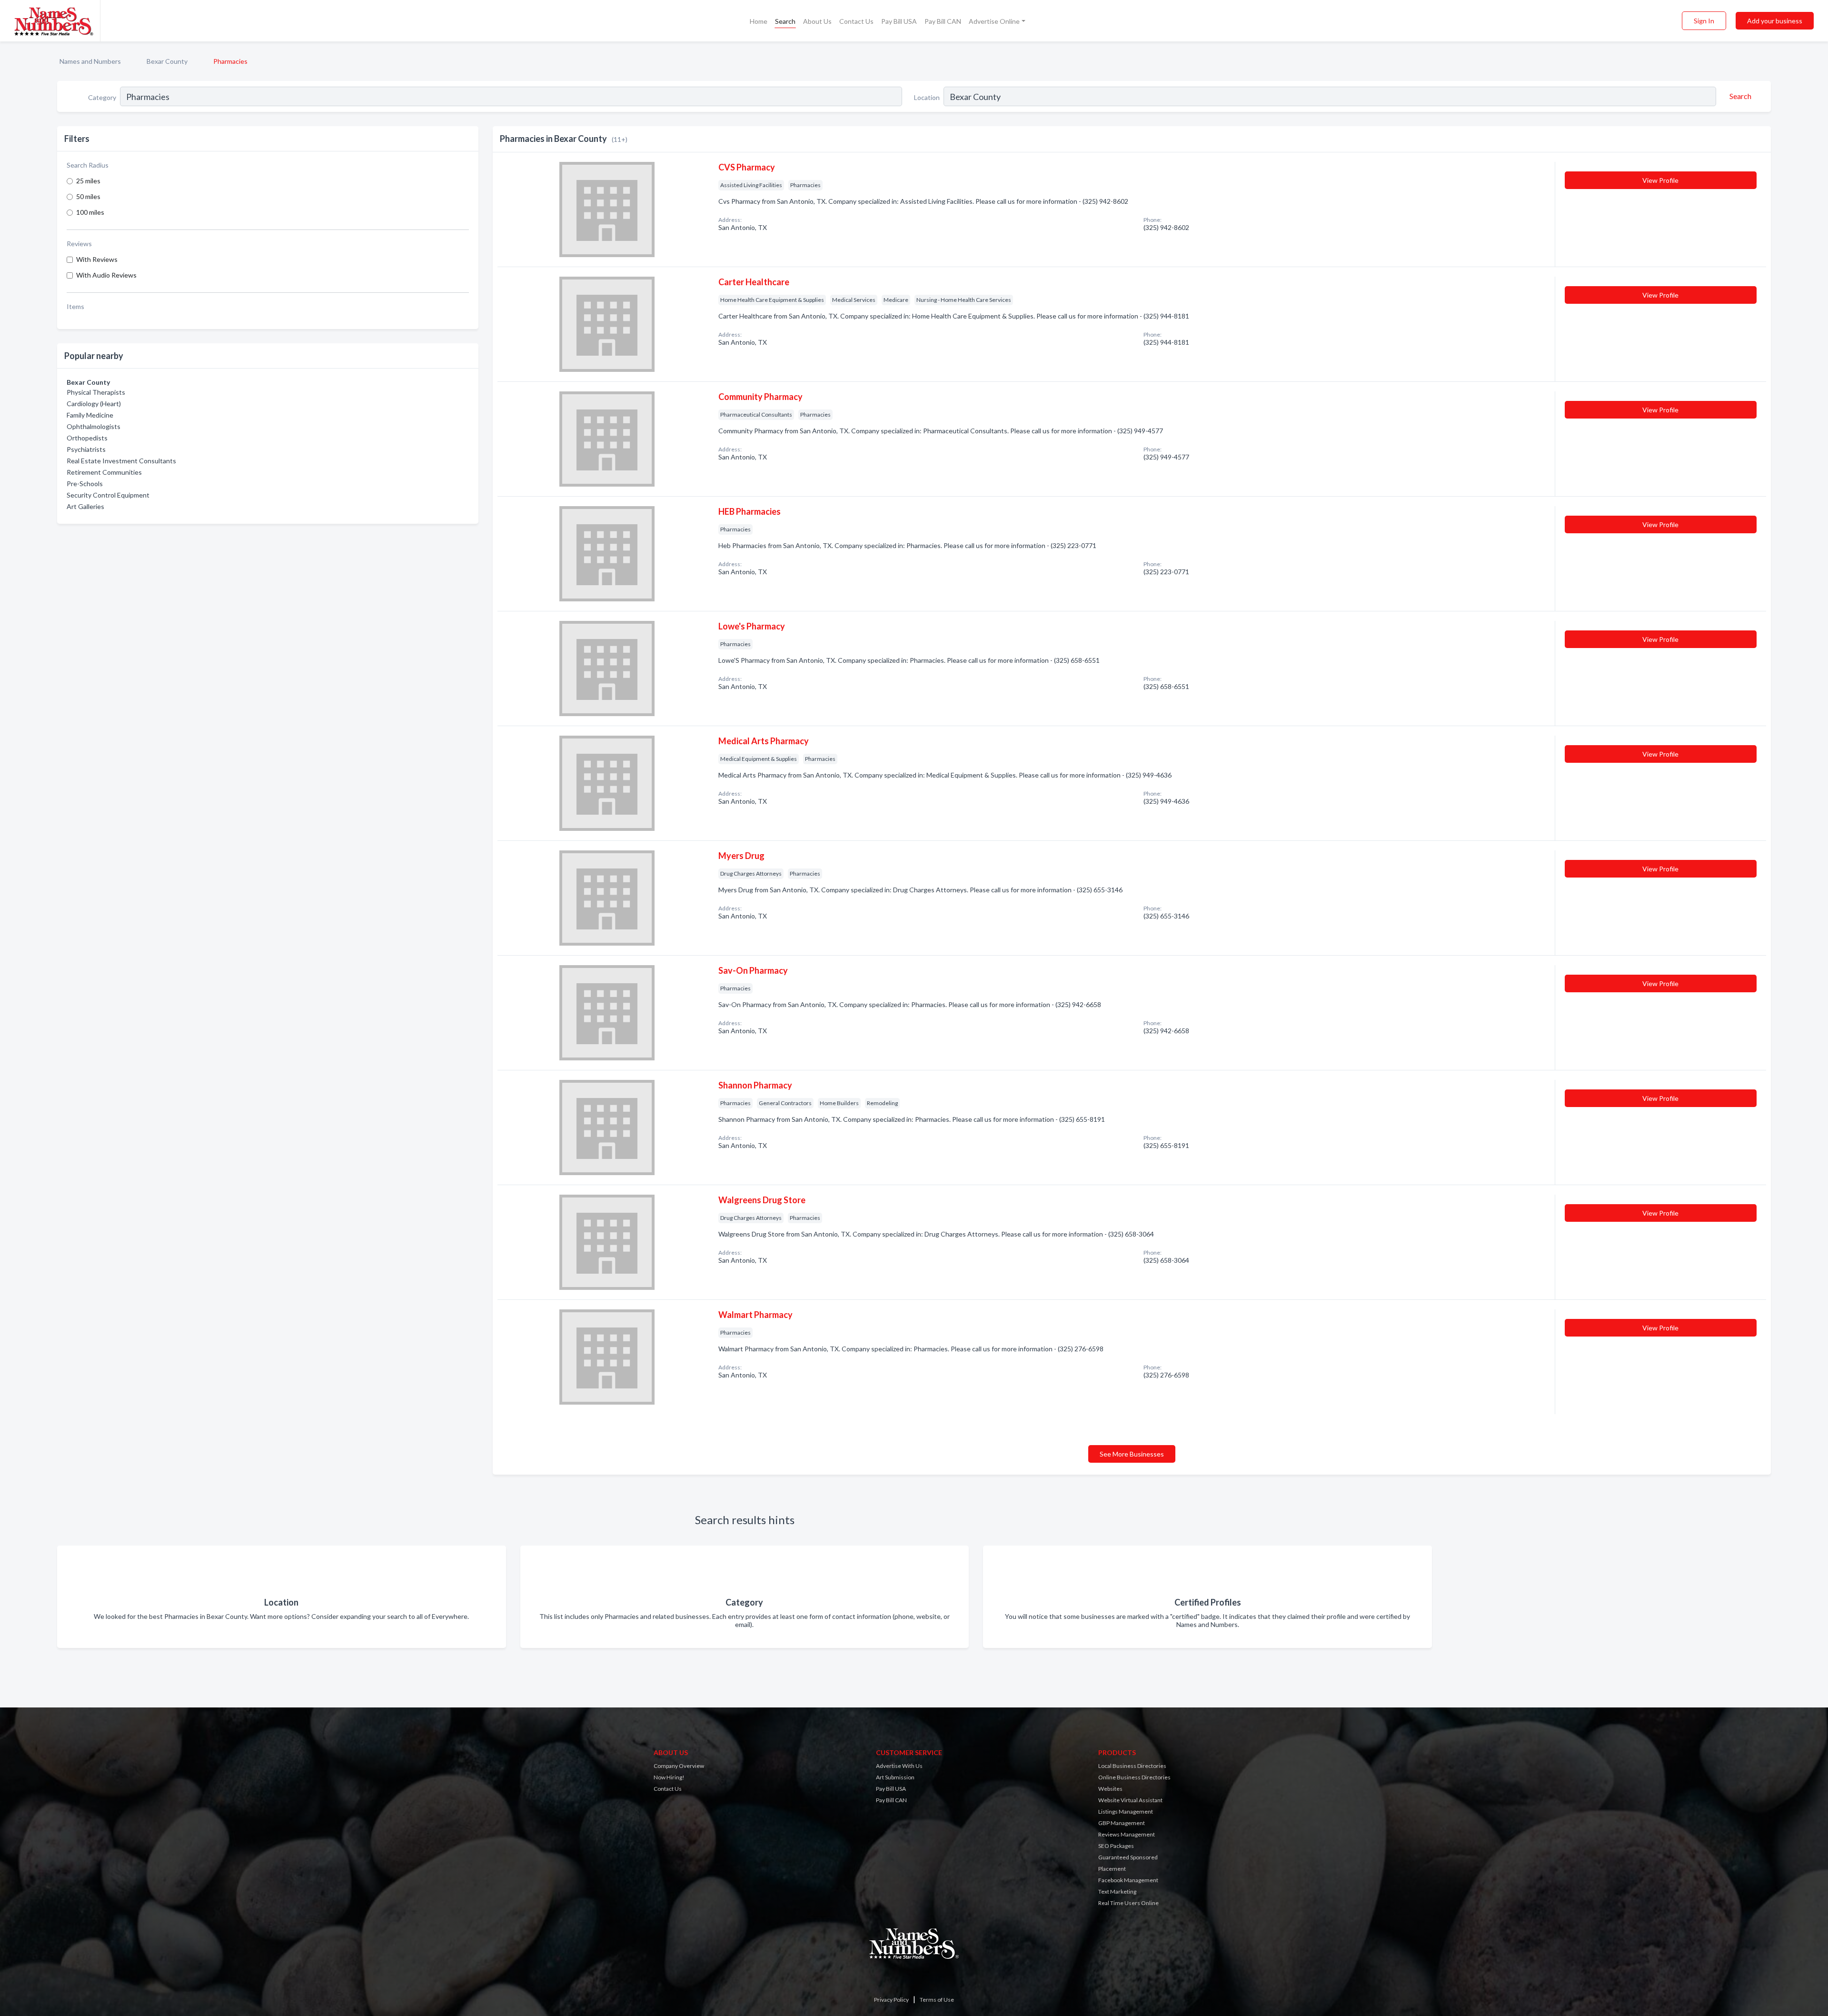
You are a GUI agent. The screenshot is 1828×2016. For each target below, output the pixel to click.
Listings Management (1126, 1811)
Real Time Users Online (1128, 1903)
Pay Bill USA (899, 21)
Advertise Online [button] (994, 21)
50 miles (88, 196)
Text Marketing (1117, 1891)
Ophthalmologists (94, 426)
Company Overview (679, 1766)
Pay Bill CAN (943, 21)
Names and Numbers (90, 61)
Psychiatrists (86, 449)
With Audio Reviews (106, 275)
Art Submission (895, 1777)
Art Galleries (85, 506)
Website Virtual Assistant (1130, 1800)
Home (759, 21)
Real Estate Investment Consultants (121, 461)
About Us (817, 21)
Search (785, 21)
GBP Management (1122, 1823)
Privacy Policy (891, 2000)
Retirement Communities (104, 472)
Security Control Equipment (108, 495)
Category (102, 97)
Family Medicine (90, 415)
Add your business (1775, 21)
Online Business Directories (1134, 1777)
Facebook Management (1128, 1880)
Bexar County (167, 61)
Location (927, 97)
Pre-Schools (85, 484)
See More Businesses (1132, 1454)
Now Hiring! (669, 1777)
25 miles (88, 181)
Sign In (1704, 21)
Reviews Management (1127, 1834)
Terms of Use (937, 2000)
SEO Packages (1116, 1846)
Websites (1110, 1789)
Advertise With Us (899, 1766)
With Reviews (97, 259)
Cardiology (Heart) (94, 404)
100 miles (90, 212)
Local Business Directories (1132, 1766)
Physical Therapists (96, 392)
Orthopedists (87, 438)
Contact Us (856, 21)
